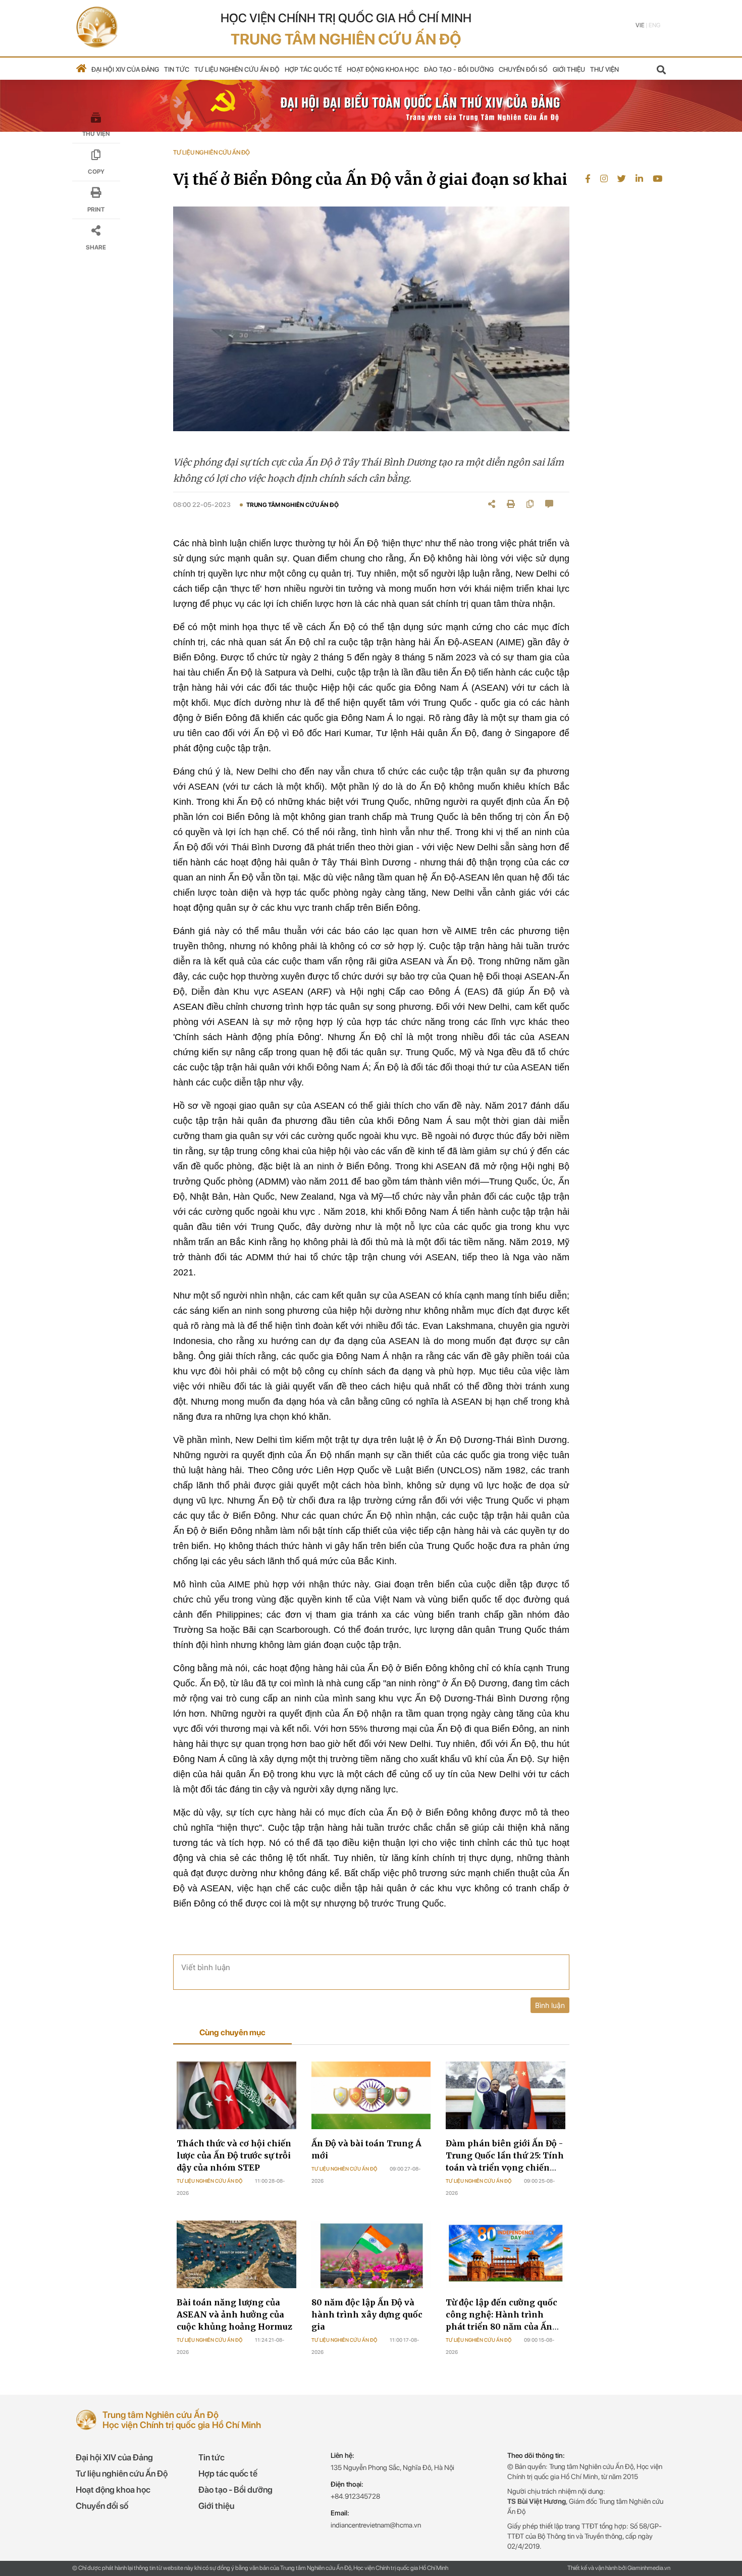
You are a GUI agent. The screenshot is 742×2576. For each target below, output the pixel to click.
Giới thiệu (569, 69)
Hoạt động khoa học (383, 69)
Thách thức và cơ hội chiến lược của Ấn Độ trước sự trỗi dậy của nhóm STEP (234, 2155)
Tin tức (177, 69)
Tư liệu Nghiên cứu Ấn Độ (209, 2181)
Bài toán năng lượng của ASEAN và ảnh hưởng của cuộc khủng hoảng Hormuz (234, 2314)
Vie (640, 25)
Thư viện (604, 69)
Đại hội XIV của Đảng (125, 69)
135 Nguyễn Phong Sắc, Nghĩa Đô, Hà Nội (392, 2467)
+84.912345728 (355, 2496)
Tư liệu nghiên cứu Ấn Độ (237, 69)
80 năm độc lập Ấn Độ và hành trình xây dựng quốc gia (367, 2314)
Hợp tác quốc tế (313, 69)
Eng (654, 25)
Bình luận (550, 2005)
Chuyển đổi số (523, 69)
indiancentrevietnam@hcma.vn (376, 2525)
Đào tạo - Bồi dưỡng (459, 69)
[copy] (530, 504)
